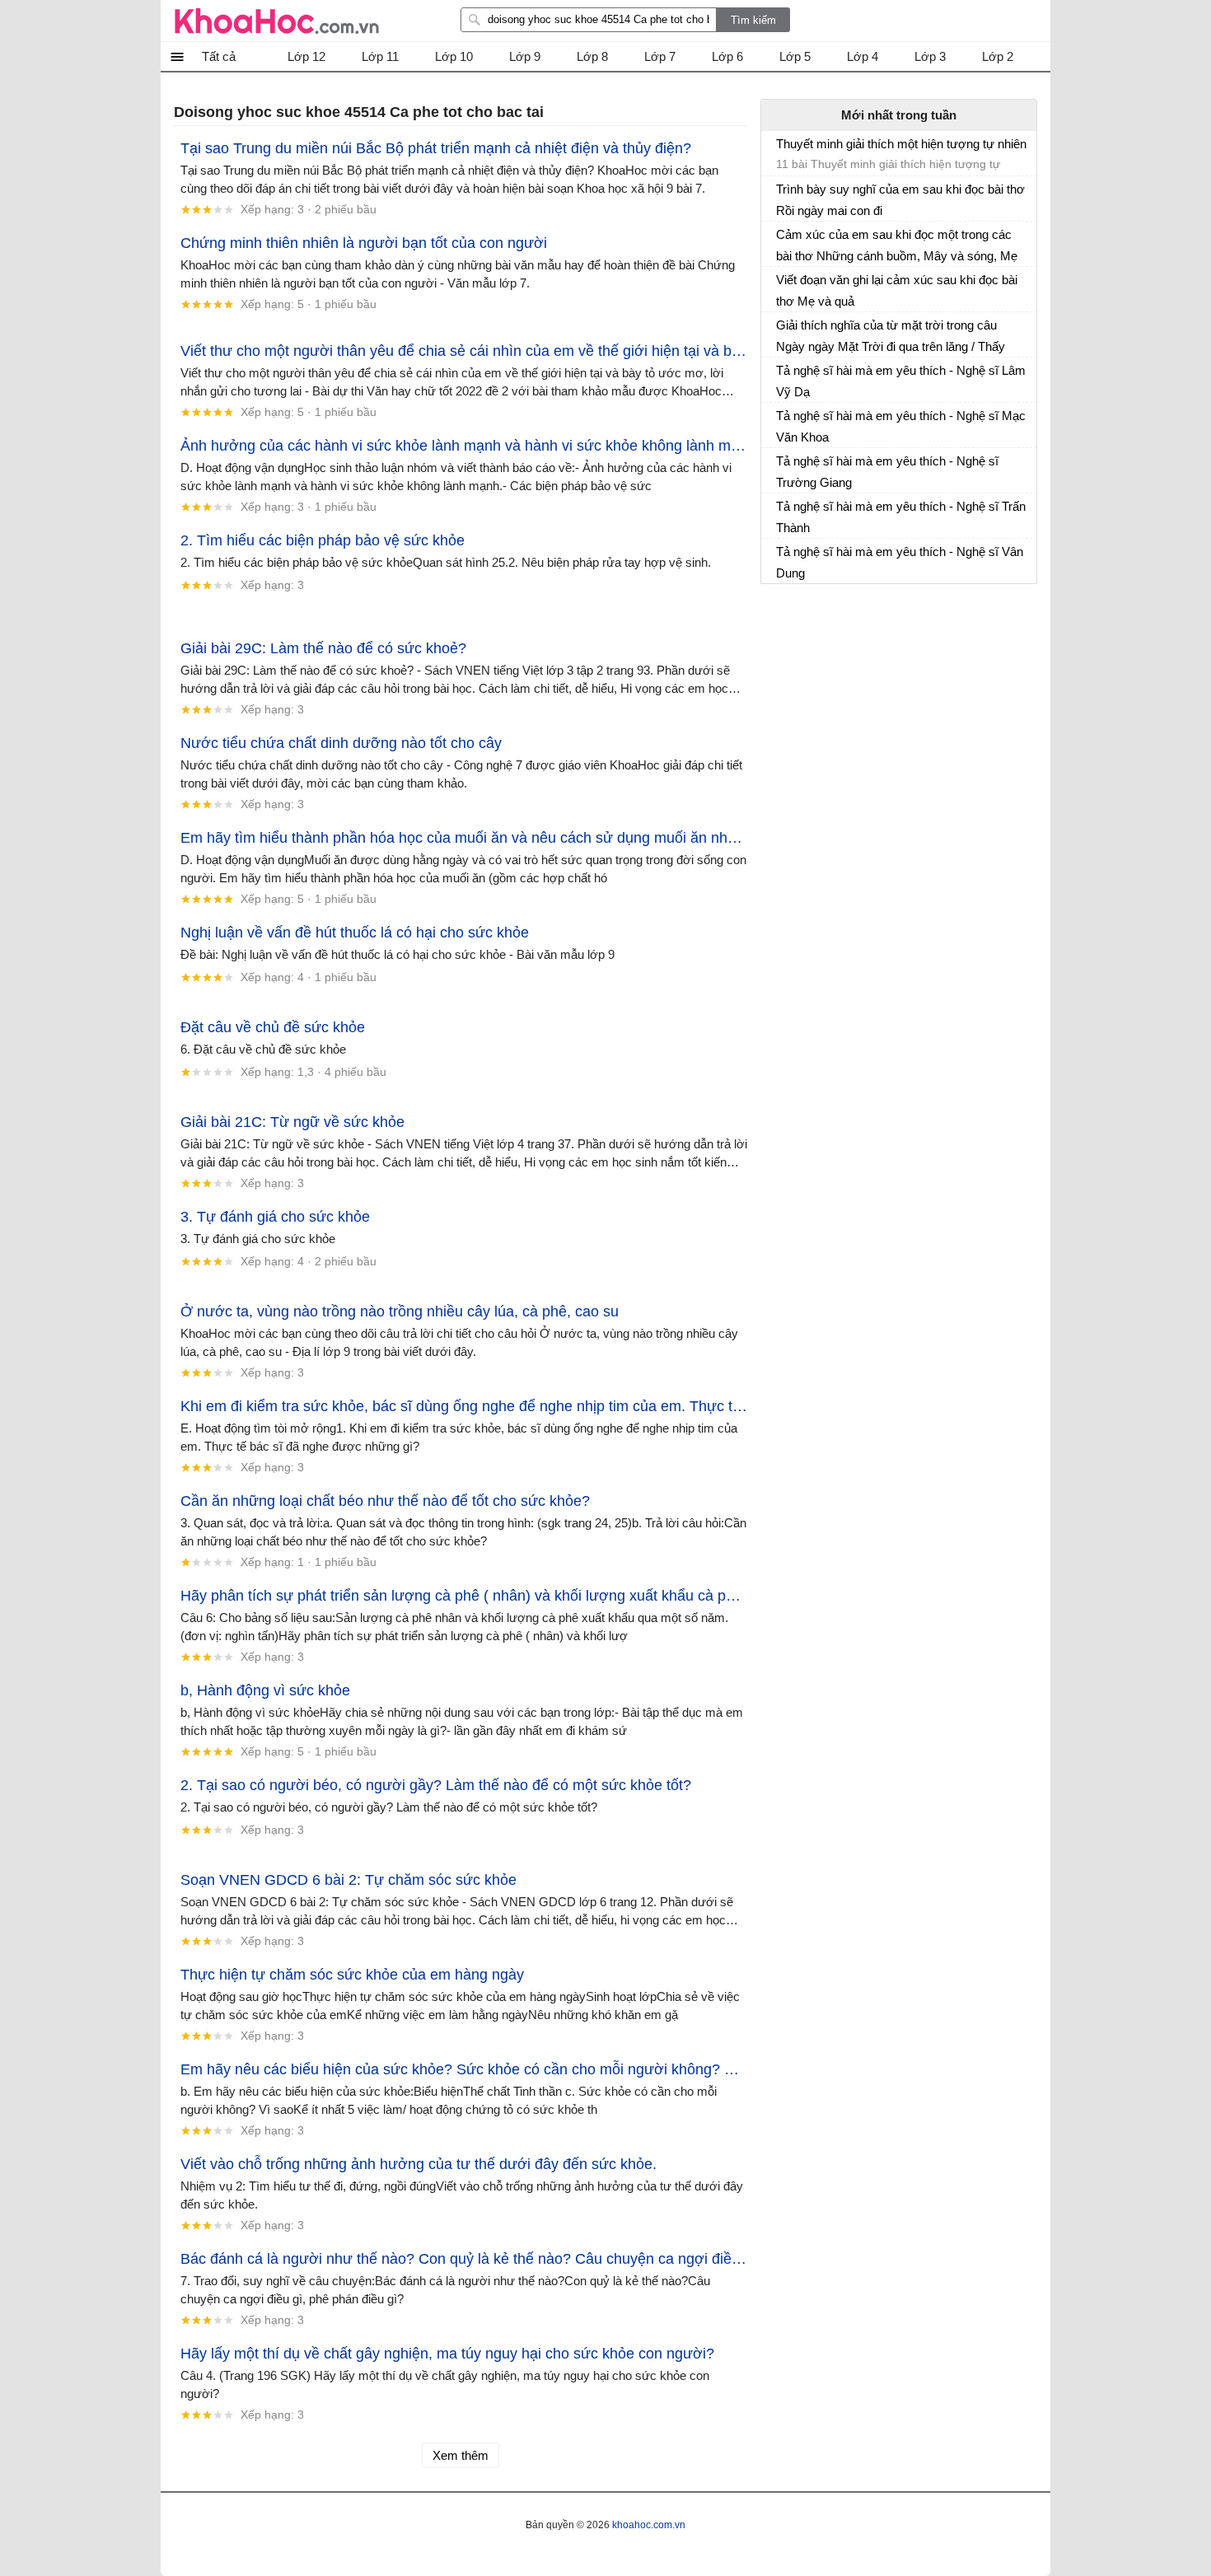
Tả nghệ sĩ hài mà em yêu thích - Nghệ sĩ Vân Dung (900, 562)
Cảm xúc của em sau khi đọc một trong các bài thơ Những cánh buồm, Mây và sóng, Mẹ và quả (897, 245)
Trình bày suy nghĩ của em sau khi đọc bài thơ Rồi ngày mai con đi (900, 200)
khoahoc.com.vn (649, 2525)
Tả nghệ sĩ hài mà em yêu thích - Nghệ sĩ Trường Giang (887, 472)
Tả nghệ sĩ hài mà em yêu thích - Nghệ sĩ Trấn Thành (901, 517)
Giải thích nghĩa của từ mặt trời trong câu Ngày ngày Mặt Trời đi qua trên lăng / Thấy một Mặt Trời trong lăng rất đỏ (891, 336)
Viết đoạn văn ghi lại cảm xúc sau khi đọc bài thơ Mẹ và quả (897, 290)
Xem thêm (461, 2455)
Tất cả (219, 56)
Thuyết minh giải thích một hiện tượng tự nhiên (901, 144)
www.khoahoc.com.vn (277, 21)
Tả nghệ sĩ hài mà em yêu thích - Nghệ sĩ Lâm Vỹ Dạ (901, 381)
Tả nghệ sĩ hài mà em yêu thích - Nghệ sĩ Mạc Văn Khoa (901, 426)
